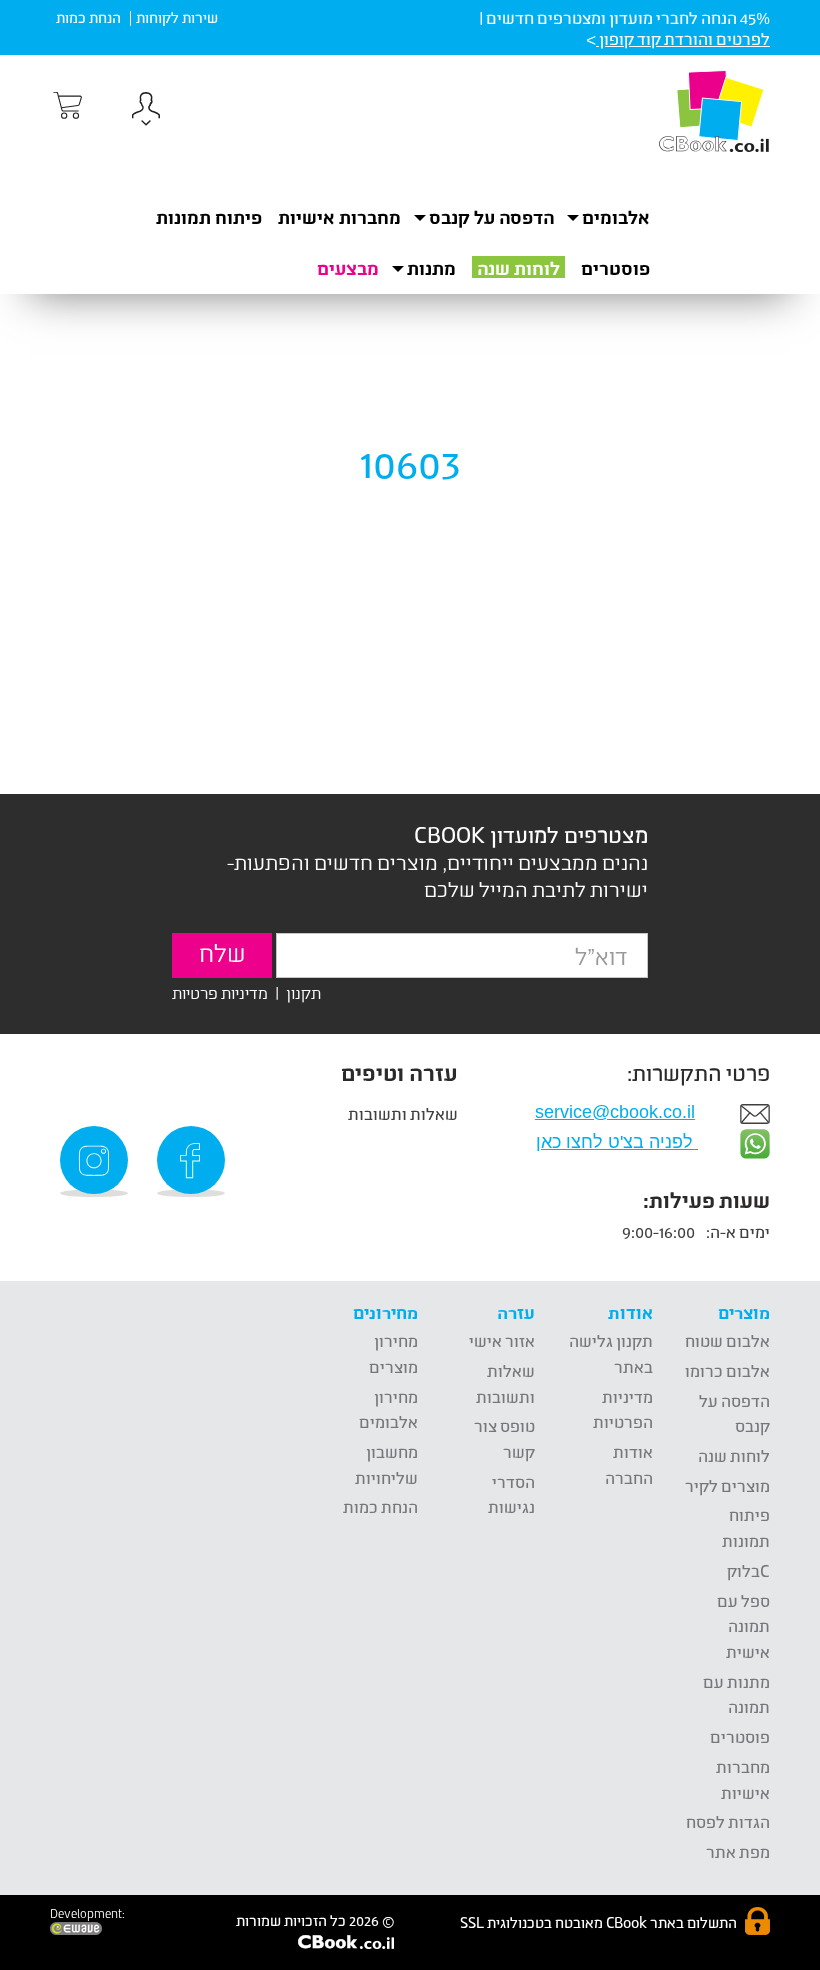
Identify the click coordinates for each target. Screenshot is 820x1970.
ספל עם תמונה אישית (743, 1626)
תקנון (303, 992)
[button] (146, 111)
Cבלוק (748, 1570)
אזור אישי (502, 1340)
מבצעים (348, 268)
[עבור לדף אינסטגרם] (97, 1161)
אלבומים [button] (616, 217)
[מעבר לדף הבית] (714, 111)
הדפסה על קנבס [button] (491, 217)
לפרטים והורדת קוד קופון (683, 38)
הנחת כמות (88, 17)
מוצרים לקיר (727, 1485)
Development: (87, 1914)
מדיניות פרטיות (220, 992)
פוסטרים (615, 268)
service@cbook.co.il (615, 1112)
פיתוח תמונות (209, 217)
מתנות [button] (431, 268)
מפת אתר (738, 1851)
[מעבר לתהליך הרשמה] (66, 106)
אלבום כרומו (727, 1370)
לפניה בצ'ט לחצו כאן (617, 1142)
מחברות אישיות (339, 217)
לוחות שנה (518, 268)
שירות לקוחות (177, 17)
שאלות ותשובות (403, 1113)
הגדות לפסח (728, 1821)
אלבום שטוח (727, 1340)
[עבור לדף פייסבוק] (194, 1161)
